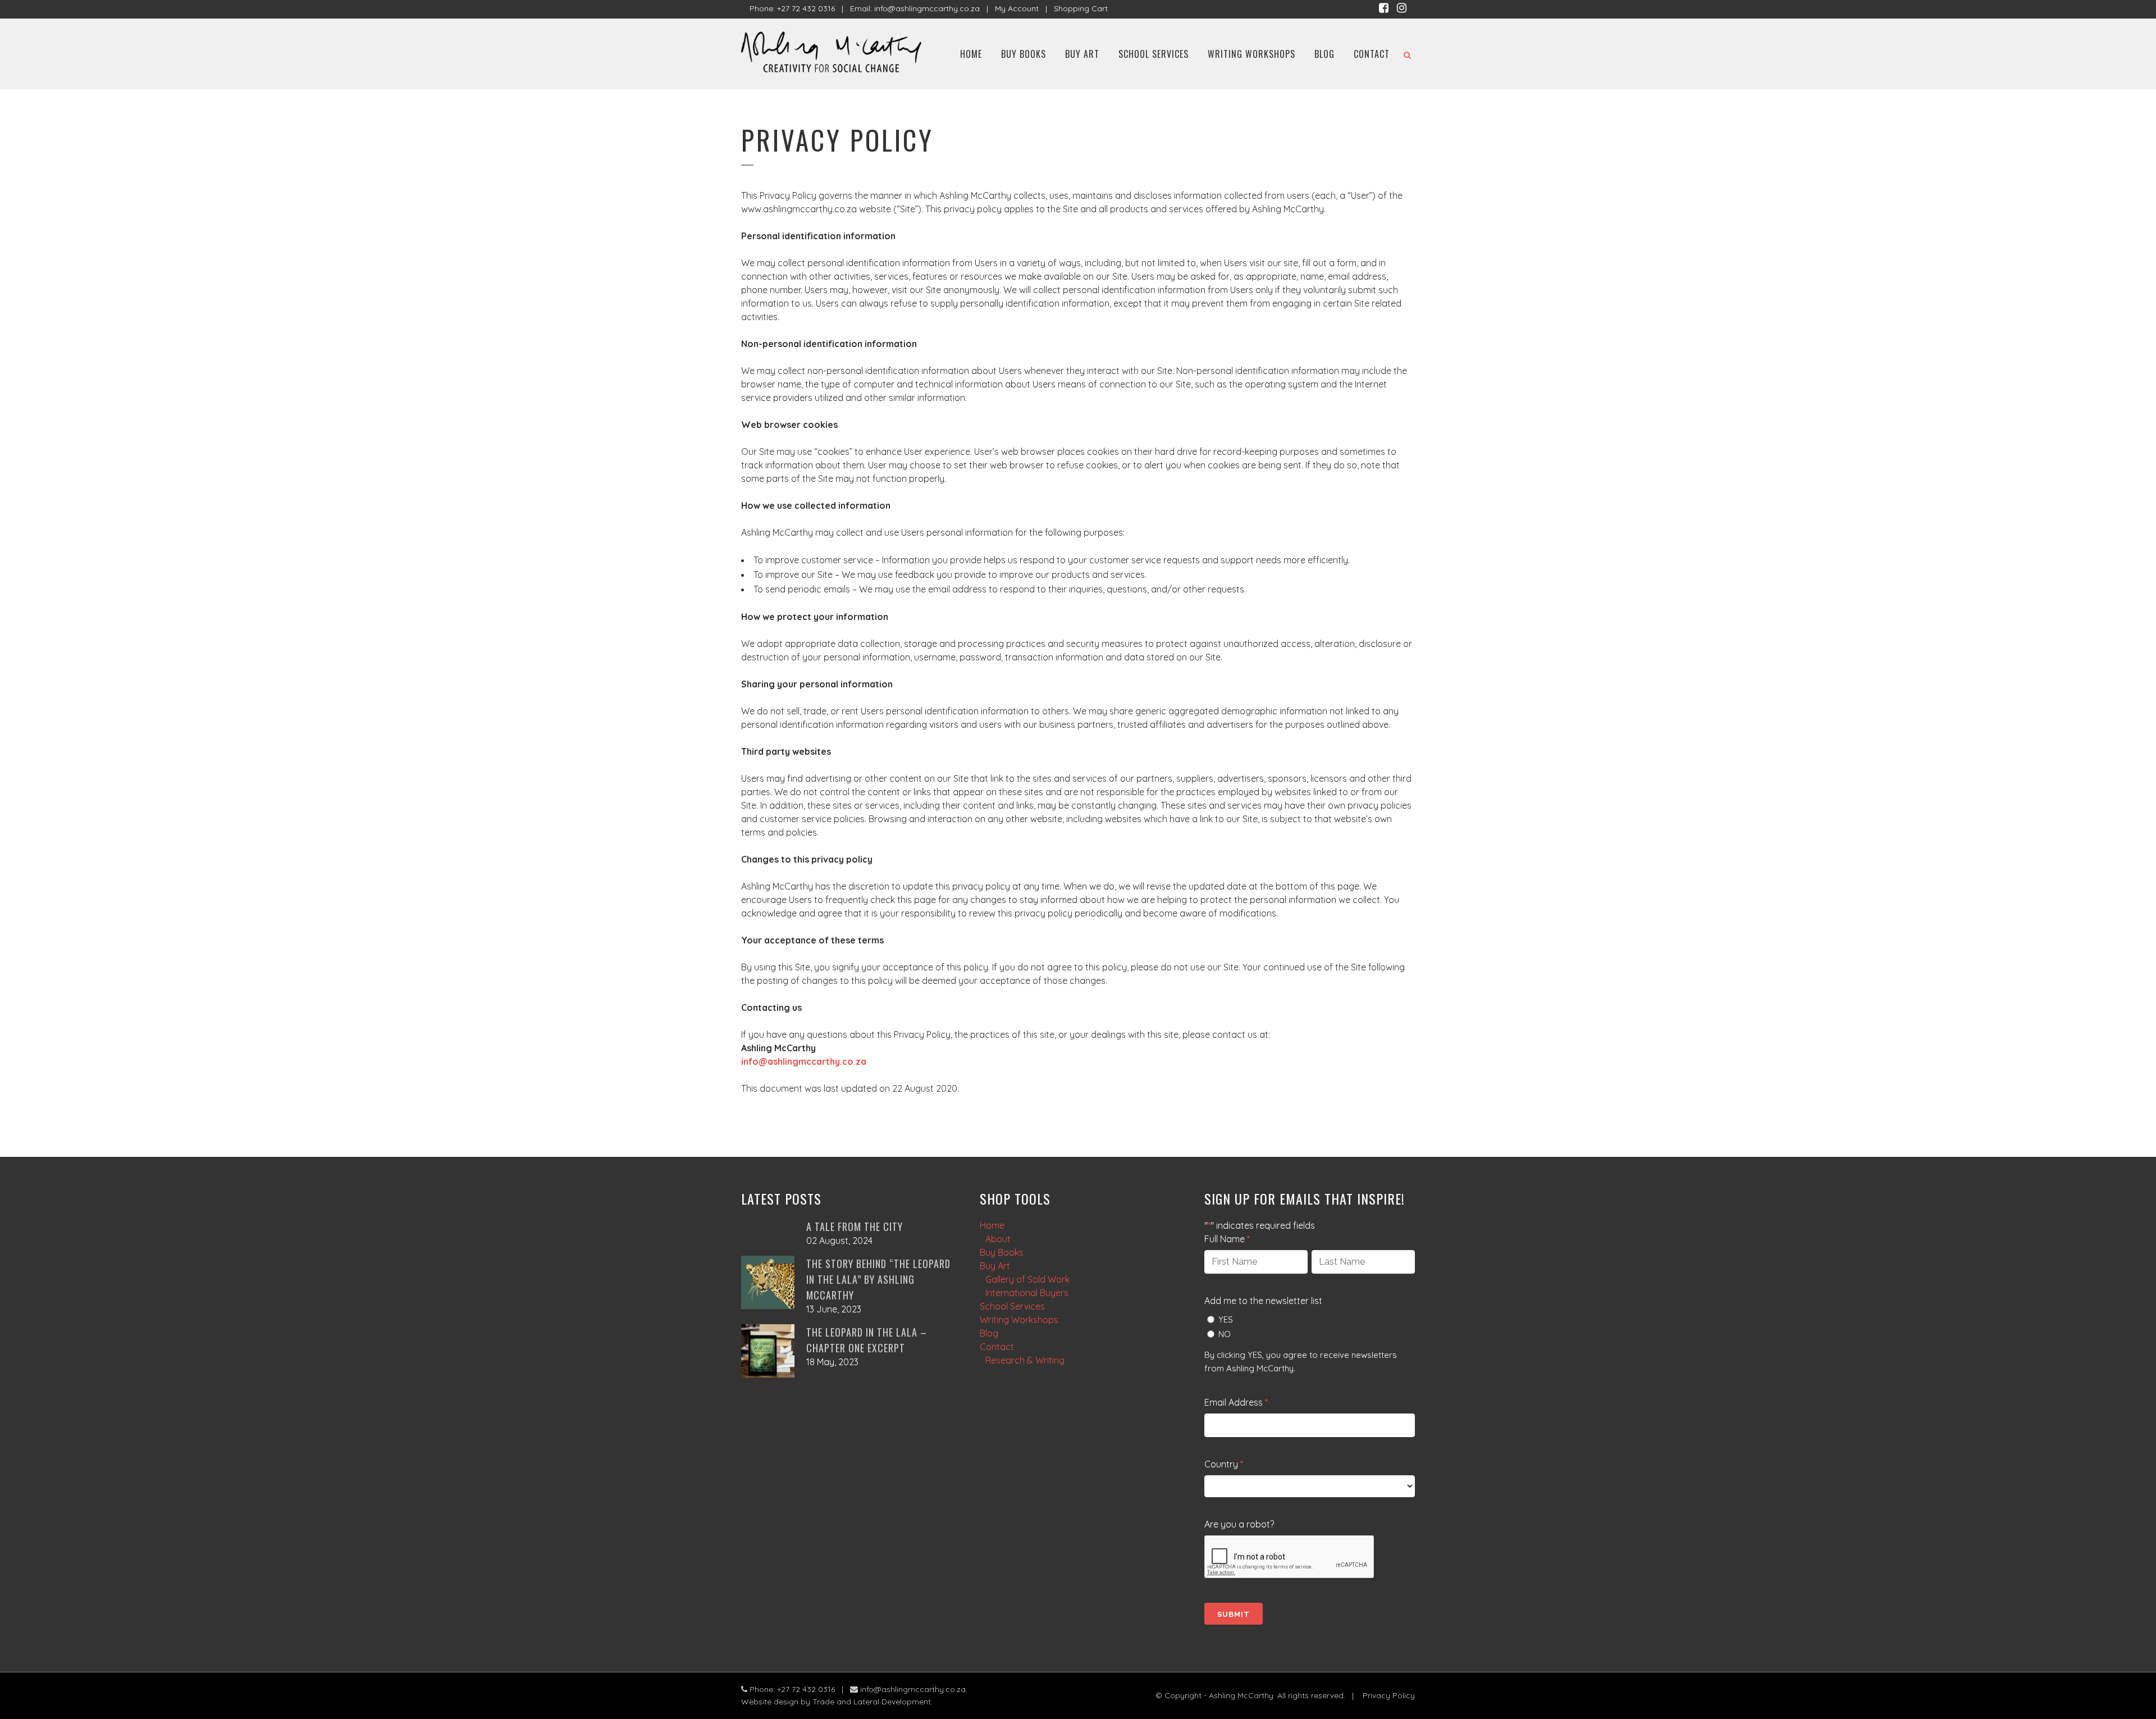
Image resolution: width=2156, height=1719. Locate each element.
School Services (1012, 1306)
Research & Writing (1025, 1360)
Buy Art (995, 1266)
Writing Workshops (1019, 1320)
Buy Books (1002, 1252)
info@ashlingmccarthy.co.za (927, 8)
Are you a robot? (1239, 1524)
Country (1224, 1464)
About (998, 1239)
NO (1225, 1334)
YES (1226, 1319)
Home (992, 1225)
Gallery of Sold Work (1027, 1279)
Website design (770, 1702)
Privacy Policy (1389, 1695)
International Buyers (1027, 1293)
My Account (1017, 8)
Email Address (1236, 1402)
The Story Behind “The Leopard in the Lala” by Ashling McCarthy (878, 1279)
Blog (989, 1333)
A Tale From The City (855, 1226)
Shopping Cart (1081, 8)
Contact (997, 1347)
